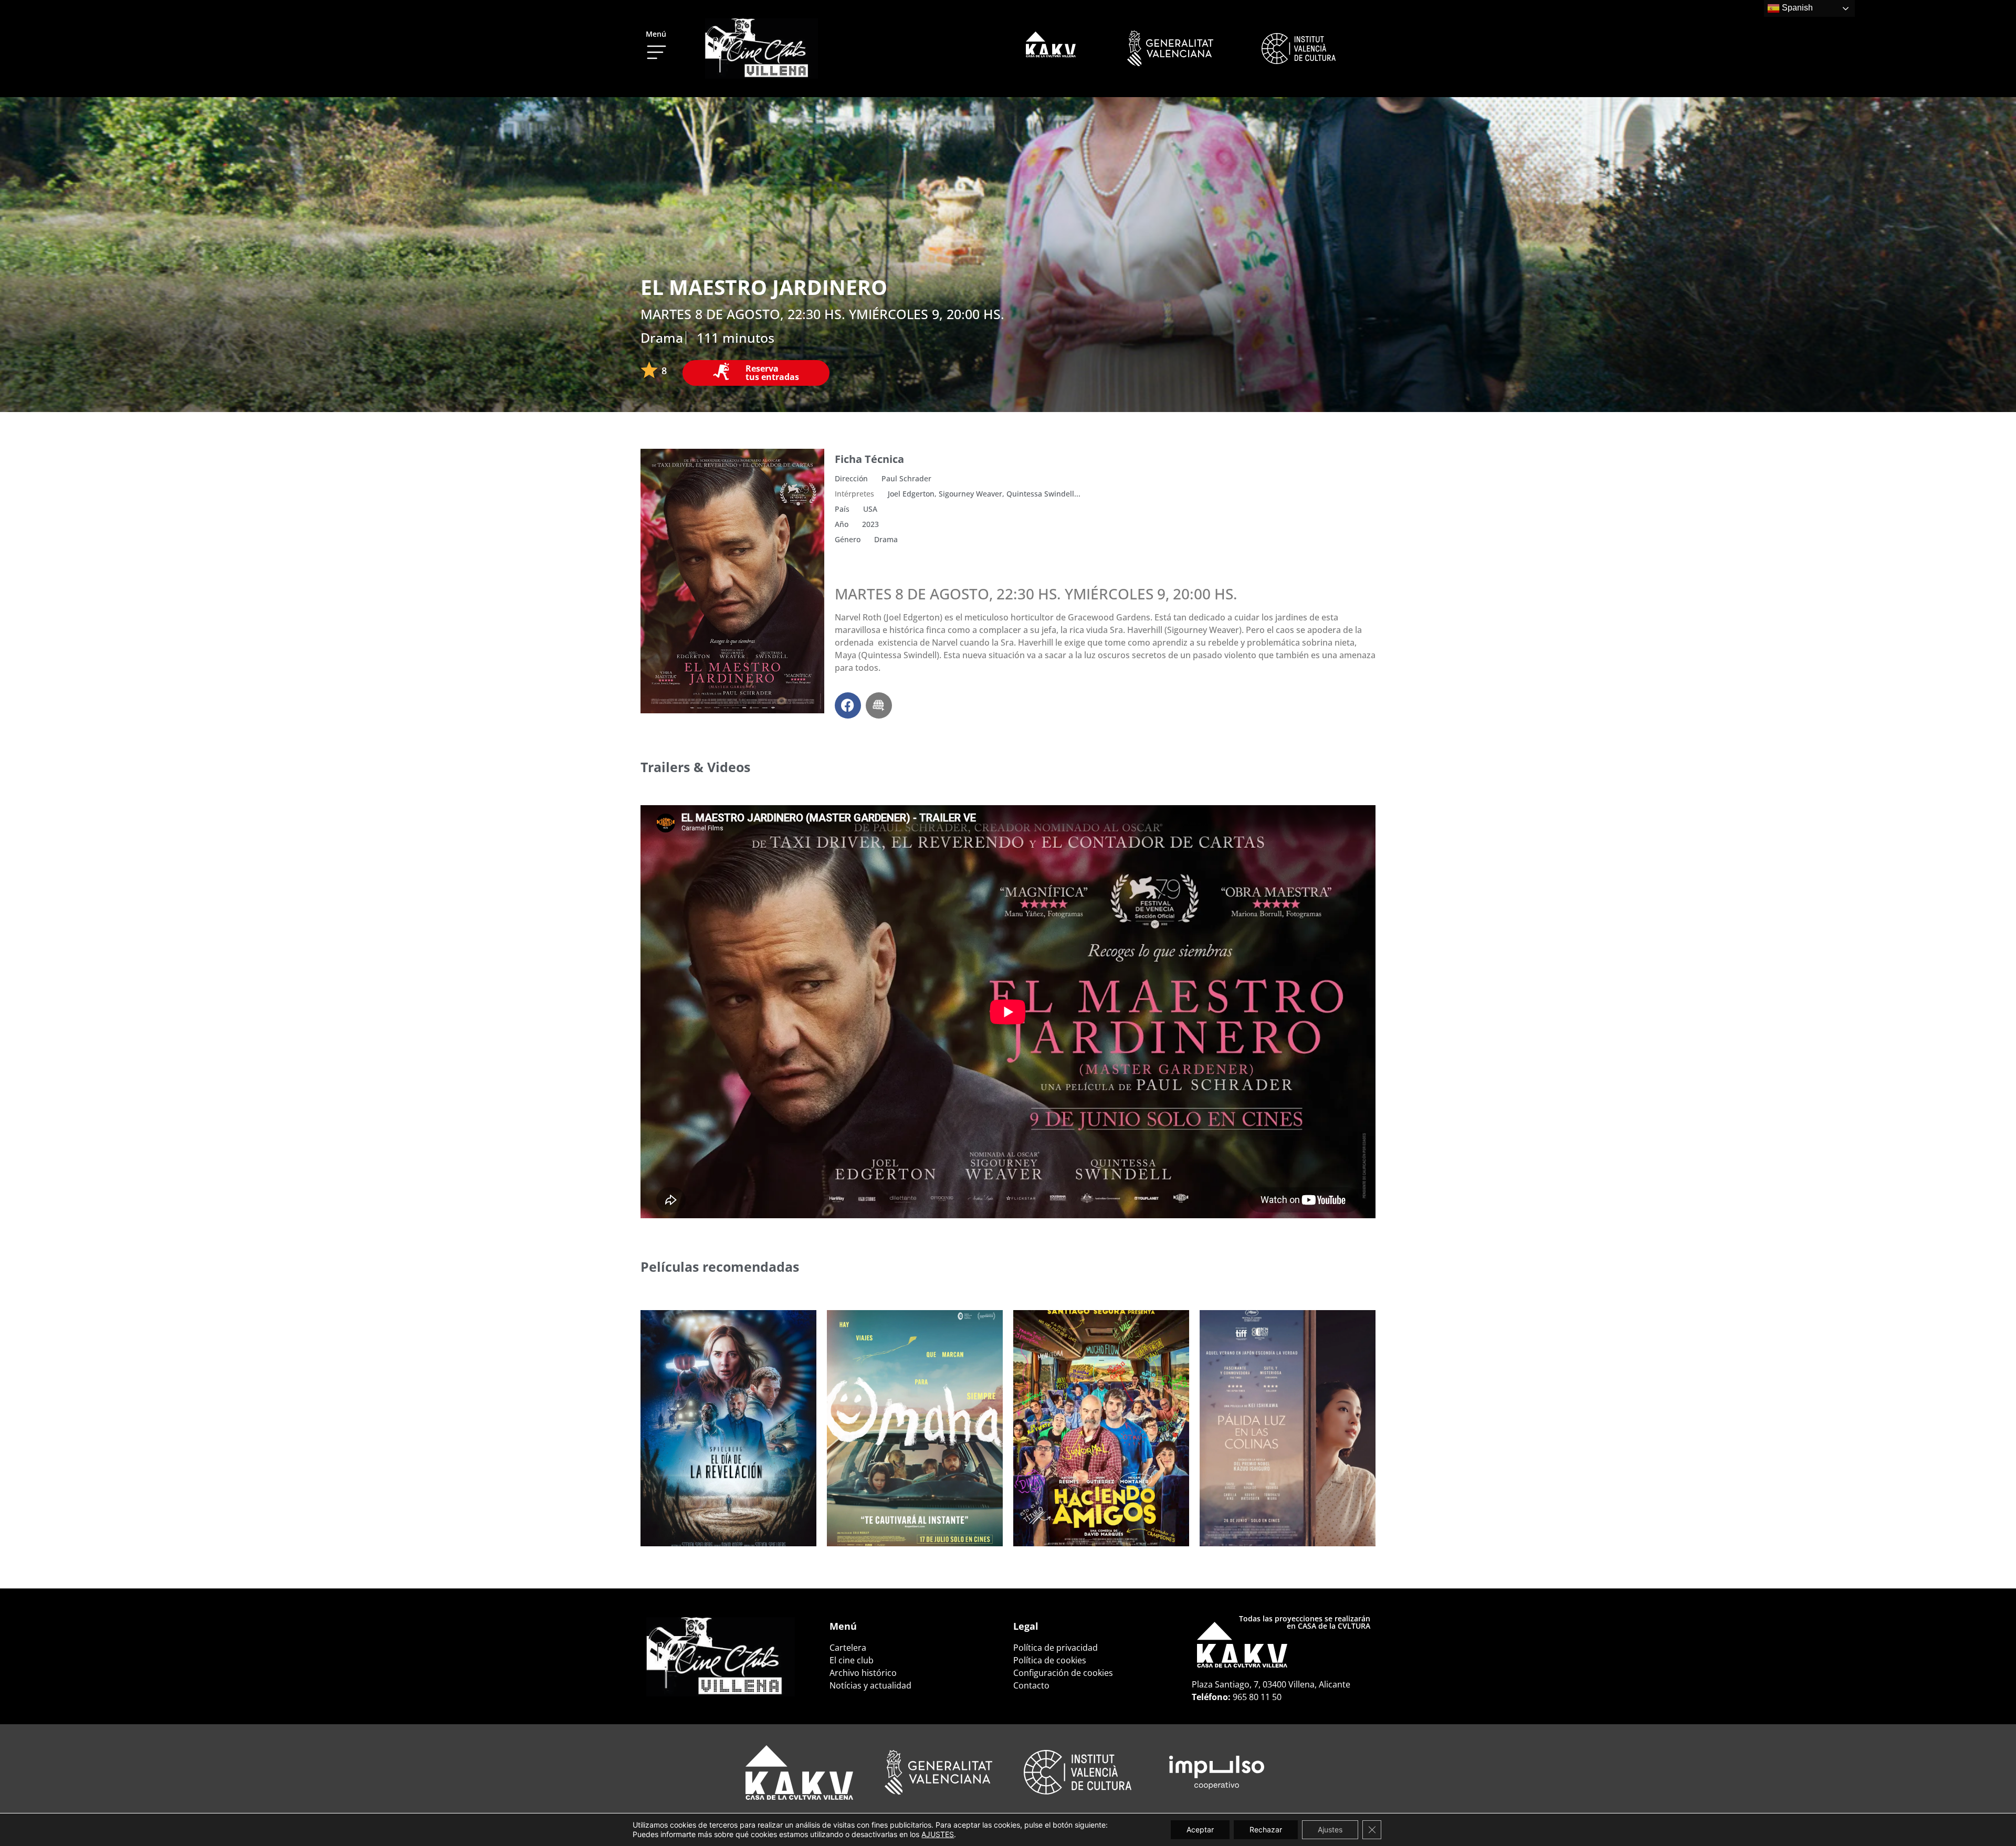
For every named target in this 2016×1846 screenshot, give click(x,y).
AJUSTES (938, 1834)
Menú (656, 34)
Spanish (1796, 8)
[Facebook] (848, 705)
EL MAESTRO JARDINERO (764, 287)
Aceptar (1200, 1829)
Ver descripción (694, 1518)
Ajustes (1330, 1829)
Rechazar (1266, 1829)
